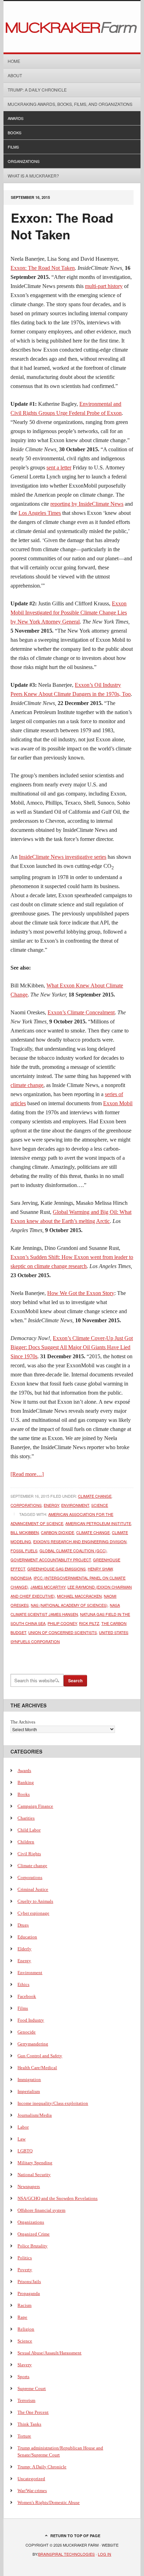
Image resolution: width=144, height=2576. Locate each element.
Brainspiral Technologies (66, 2554)
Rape (22, 2317)
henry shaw (100, 1569)
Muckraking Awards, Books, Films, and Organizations (70, 104)
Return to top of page (75, 2536)
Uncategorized (31, 2479)
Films (13, 147)
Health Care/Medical (37, 2068)
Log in (105, 2554)
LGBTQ (25, 2151)
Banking (26, 1782)
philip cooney (62, 1623)
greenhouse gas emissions (56, 1569)
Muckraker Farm (72, 27)
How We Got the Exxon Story (81, 1293)
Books (15, 132)
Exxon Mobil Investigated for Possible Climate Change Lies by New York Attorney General (69, 613)
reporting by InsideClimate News (87, 504)
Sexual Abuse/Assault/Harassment (49, 2353)
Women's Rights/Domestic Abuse (49, 2502)
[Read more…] (27, 1474)
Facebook (27, 1996)
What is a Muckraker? (33, 176)
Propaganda (29, 2293)
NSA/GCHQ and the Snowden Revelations (57, 2198)
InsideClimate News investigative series (63, 857)
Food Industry (31, 2020)
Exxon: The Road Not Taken (62, 226)
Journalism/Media (35, 2115)
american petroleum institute (98, 1523)
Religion (26, 2329)
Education (27, 1937)
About (15, 75)
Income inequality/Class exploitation (53, 2103)
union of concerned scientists (63, 1632)
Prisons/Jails (29, 2282)
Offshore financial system (41, 2210)
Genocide (27, 2032)
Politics (25, 2258)
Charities (26, 1818)
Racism (24, 2305)
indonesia (21, 1578)
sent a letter (59, 467)
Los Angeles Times (40, 513)
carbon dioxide (57, 1532)
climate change (27, 1085)
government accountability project (51, 1560)
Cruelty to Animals (35, 1901)
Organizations (24, 161)
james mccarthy (48, 1587)
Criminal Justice (33, 1889)
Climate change (95, 1496)
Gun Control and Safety (40, 2056)
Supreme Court (32, 2388)
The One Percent (33, 2412)
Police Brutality (33, 2246)
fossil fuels (24, 1550)
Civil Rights (29, 1854)
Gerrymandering (33, 2044)
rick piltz (89, 1623)
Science (100, 1505)
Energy (51, 1505)
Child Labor (29, 1830)
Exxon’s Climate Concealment (81, 1012)
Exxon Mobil (118, 1103)
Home (14, 61)
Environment (75, 1505)
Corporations (26, 1505)
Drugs (23, 1925)
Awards (16, 118)
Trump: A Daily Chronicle (37, 90)
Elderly (24, 1949)
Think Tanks (29, 2424)
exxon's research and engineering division (80, 1541)
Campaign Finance (35, 1806)
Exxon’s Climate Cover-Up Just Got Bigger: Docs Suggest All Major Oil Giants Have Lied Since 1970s (72, 1347)
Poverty (25, 2270)
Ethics (23, 1984)
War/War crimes (32, 2491)
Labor (23, 2127)
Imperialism (29, 2091)
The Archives (23, 1722)
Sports (23, 2377)
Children (26, 1842)
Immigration (29, 2079)
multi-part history (104, 286)
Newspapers (29, 2186)
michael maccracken (79, 1596)
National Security (34, 2175)
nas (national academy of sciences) (69, 1605)
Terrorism (26, 2400)
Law (21, 2139)
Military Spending (35, 2163)
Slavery (25, 2365)
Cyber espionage (33, 1913)
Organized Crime (34, 2234)
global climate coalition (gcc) (73, 1550)
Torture (24, 2436)
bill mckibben (25, 1532)
